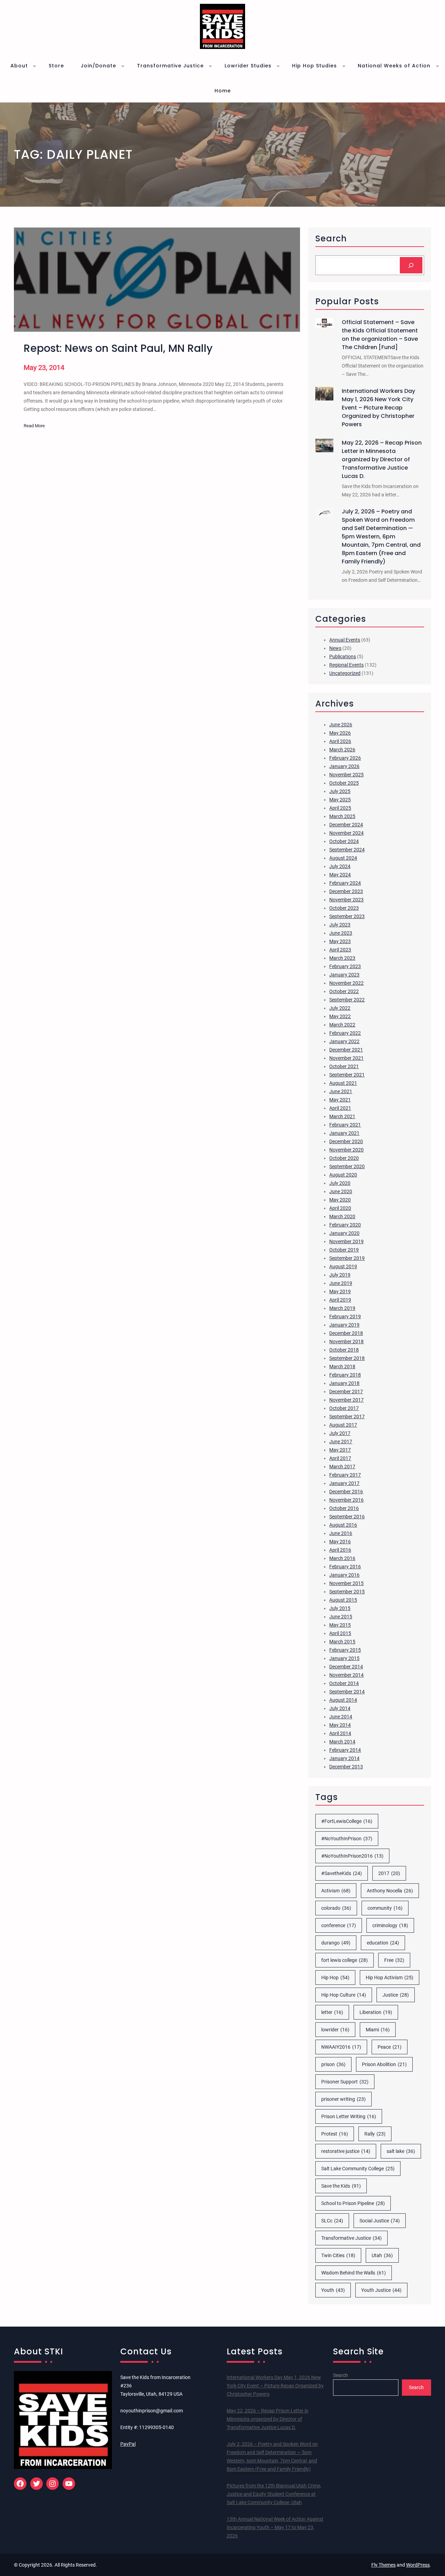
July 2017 (340, 1433)
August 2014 (343, 1700)
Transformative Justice (351, 2238)
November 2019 (346, 1241)
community (385, 1908)
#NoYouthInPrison (347, 1839)
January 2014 (344, 1758)
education (383, 1943)
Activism (336, 1891)
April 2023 (340, 950)
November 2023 (346, 900)
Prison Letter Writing (349, 2116)
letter (332, 2012)
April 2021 (340, 1108)
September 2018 (347, 1358)
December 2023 (346, 891)
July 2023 (340, 925)
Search (341, 2375)
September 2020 (347, 1166)
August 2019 (343, 1266)
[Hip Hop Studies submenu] (344, 66)
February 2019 (345, 1316)
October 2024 (344, 841)
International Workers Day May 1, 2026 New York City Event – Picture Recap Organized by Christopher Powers (378, 408)
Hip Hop (335, 1978)
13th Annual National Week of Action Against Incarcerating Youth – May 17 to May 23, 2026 (275, 2527)
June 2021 (341, 1091)
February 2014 (345, 1750)
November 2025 (346, 775)
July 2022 (340, 1008)
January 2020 (344, 1233)
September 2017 (347, 1417)
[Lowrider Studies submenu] (278, 66)
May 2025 (340, 800)
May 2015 (340, 1625)
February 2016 (345, 1567)
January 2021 (344, 1133)
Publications (343, 657)
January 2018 (344, 1383)
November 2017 (346, 1400)
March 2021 (342, 1116)
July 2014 (340, 1708)
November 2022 (346, 983)
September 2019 (347, 1258)
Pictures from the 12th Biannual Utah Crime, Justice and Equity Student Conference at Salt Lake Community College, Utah (274, 2494)
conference (339, 1925)
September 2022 (347, 1000)
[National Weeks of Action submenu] (437, 66)
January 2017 (344, 1483)
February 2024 (345, 883)
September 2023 (347, 916)
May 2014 (340, 1725)
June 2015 (341, 1617)
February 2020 (345, 1225)
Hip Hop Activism (390, 1978)
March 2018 (342, 1367)
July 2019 (340, 1275)
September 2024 (347, 850)
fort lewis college (345, 1960)
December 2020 (346, 1141)
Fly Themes (383, 2565)
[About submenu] (34, 66)
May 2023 (340, 941)
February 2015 (345, 1650)
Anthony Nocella (390, 1891)
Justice (396, 1995)
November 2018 (346, 1341)
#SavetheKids (342, 1873)
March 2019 (342, 1308)
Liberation (376, 2012)
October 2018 (344, 1350)
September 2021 (347, 1075)
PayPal (128, 2444)
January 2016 (344, 1575)
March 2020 (342, 1216)
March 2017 (342, 1467)
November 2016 (346, 1500)
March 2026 (342, 750)
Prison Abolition (384, 2064)
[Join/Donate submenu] (123, 66)
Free (394, 1960)
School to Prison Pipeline (353, 2203)
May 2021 (340, 1100)
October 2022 (344, 991)
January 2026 (344, 766)
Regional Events (346, 665)
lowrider (335, 2030)
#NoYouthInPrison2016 (352, 1856)
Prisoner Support (345, 2082)
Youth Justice (381, 2290)
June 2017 (341, 1442)
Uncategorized (345, 673)
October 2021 (344, 1066)
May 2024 (340, 875)
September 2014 (347, 1692)
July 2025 (340, 791)
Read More (34, 426)
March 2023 (342, 958)
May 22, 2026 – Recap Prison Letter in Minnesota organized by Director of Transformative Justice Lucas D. (382, 459)
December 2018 (346, 1333)
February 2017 (345, 1475)
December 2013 (346, 1767)
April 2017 (340, 1458)
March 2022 (342, 1025)
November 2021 (346, 1058)
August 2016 (343, 1525)
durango (336, 1943)
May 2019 (340, 1291)
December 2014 (346, 1667)
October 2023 (344, 908)
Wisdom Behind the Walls (354, 2273)
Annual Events (345, 640)
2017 (389, 1873)
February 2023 (345, 966)
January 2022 (344, 1041)
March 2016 (342, 1558)
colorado (336, 1908)
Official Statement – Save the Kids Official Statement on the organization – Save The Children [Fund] (380, 335)
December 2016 (346, 1492)
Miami (378, 2030)
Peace (390, 2047)
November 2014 (346, 1675)
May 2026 (340, 733)
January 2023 (344, 975)
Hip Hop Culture (344, 1995)
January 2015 (344, 1658)
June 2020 (341, 1191)
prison (333, 2064)
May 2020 (340, 1200)
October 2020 (344, 1158)
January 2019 (344, 1325)
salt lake (401, 2151)
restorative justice (346, 2151)
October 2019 (344, 1250)
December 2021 (346, 1050)
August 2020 (343, 1175)
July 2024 (340, 866)
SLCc (332, 2221)
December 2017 (346, 1392)
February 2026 (345, 758)
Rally (375, 2134)
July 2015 (340, 1608)
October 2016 (344, 1508)
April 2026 (340, 741)
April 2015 (340, 1633)
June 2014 (341, 1717)
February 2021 (345, 1125)
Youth (333, 2290)
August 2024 (343, 858)
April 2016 (340, 1550)
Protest (335, 2134)
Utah (382, 2255)
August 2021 (343, 1083)
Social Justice (380, 2221)
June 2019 (341, 1283)
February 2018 (345, 1375)
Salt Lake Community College (358, 2169)
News (335, 648)
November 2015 (346, 1583)
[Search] (411, 265)
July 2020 (340, 1183)
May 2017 (340, 1450)
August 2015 (343, 1600)
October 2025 (344, 783)
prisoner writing (343, 2099)
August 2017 (343, 1425)
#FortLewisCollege (347, 1821)
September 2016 (347, 1517)
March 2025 (342, 816)
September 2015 (347, 1592)
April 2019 (340, 1300)
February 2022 (345, 1033)
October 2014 (344, 1683)
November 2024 (346, 833)
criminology (390, 1925)
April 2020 (340, 1208)
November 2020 (346, 1150)
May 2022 (340, 1016)
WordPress (418, 2565)
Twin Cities (338, 2255)
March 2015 (342, 1642)
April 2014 (340, 1733)
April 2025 (340, 808)
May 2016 (340, 1542)
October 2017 (344, 1408)
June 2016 (341, 1533)
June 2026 (341, 725)
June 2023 (341, 933)
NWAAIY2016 (341, 2047)
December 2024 (346, 825)
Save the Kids (341, 2186)
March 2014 (342, 1742)
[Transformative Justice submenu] (210, 66)
